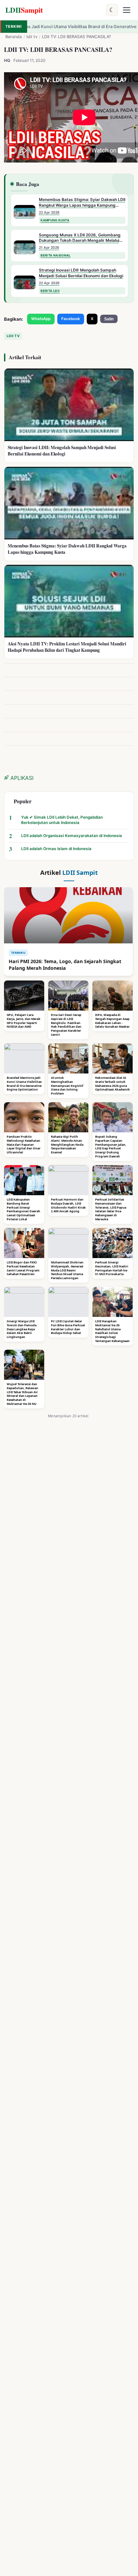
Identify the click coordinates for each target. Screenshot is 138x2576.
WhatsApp (41, 319)
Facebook (71, 319)
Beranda (14, 37)
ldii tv (32, 37)
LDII (24, 10)
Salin (109, 319)
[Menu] (127, 10)
